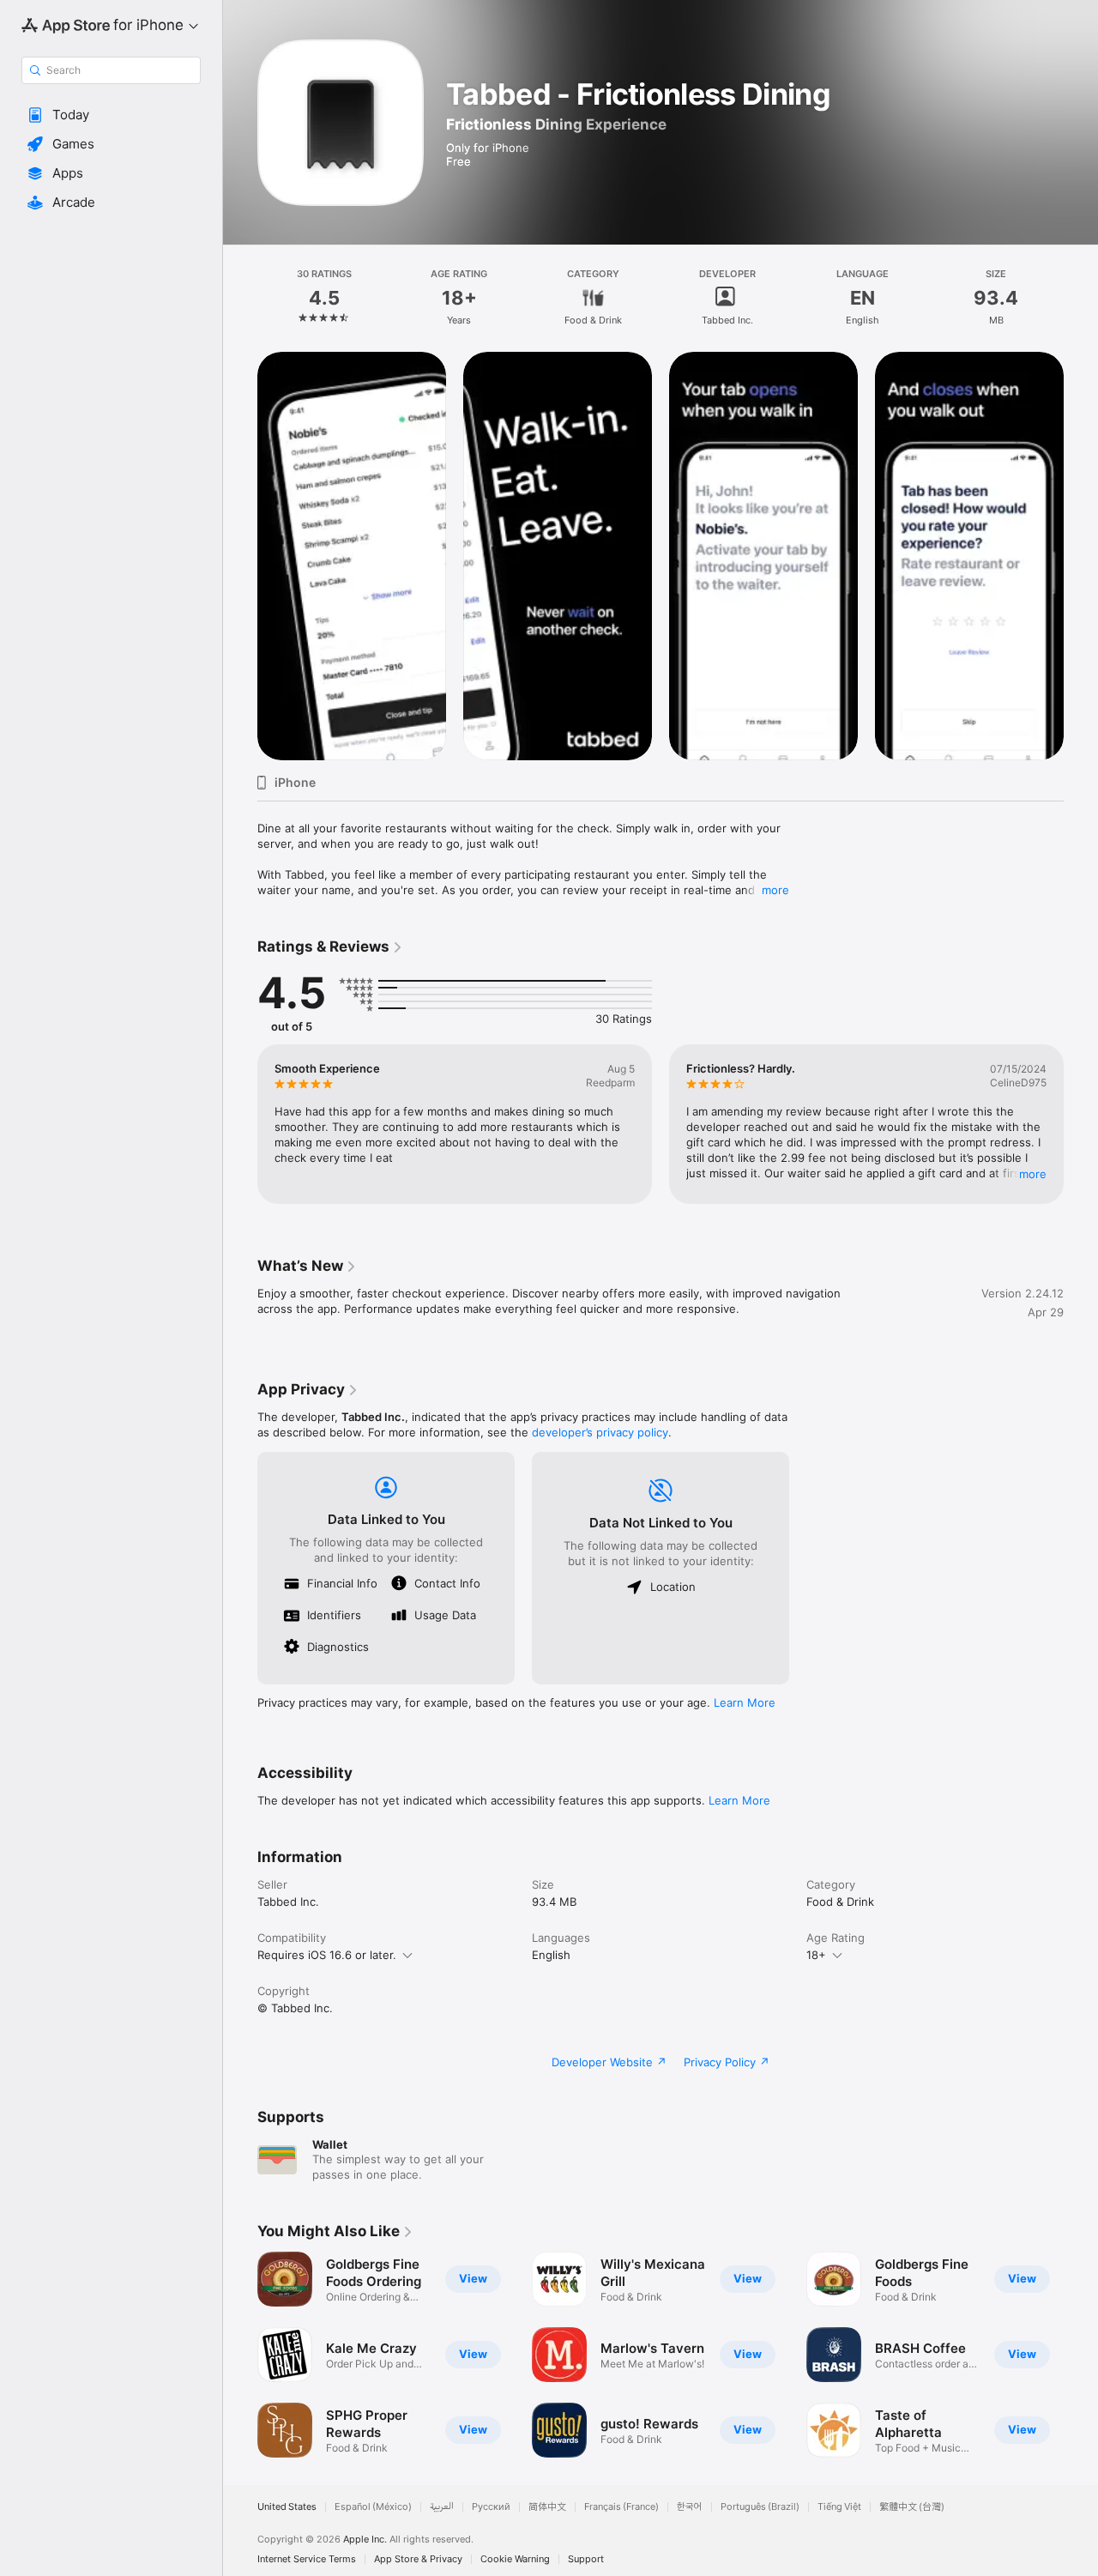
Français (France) (621, 2507)
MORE (1033, 1174)
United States (287, 2507)
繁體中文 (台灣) (912, 2507)
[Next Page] (1081, 556)
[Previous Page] (240, 556)
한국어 (690, 2507)
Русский (491, 2507)
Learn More (745, 1702)
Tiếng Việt (839, 2507)
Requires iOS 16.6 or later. (327, 1955)
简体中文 (547, 2507)
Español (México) (373, 2507)
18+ (816, 1955)
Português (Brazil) (760, 2507)
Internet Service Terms (307, 2559)
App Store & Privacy (418, 2559)
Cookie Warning (515, 2559)
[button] (111, 115)
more (775, 890)
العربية (442, 2507)
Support (586, 2559)
